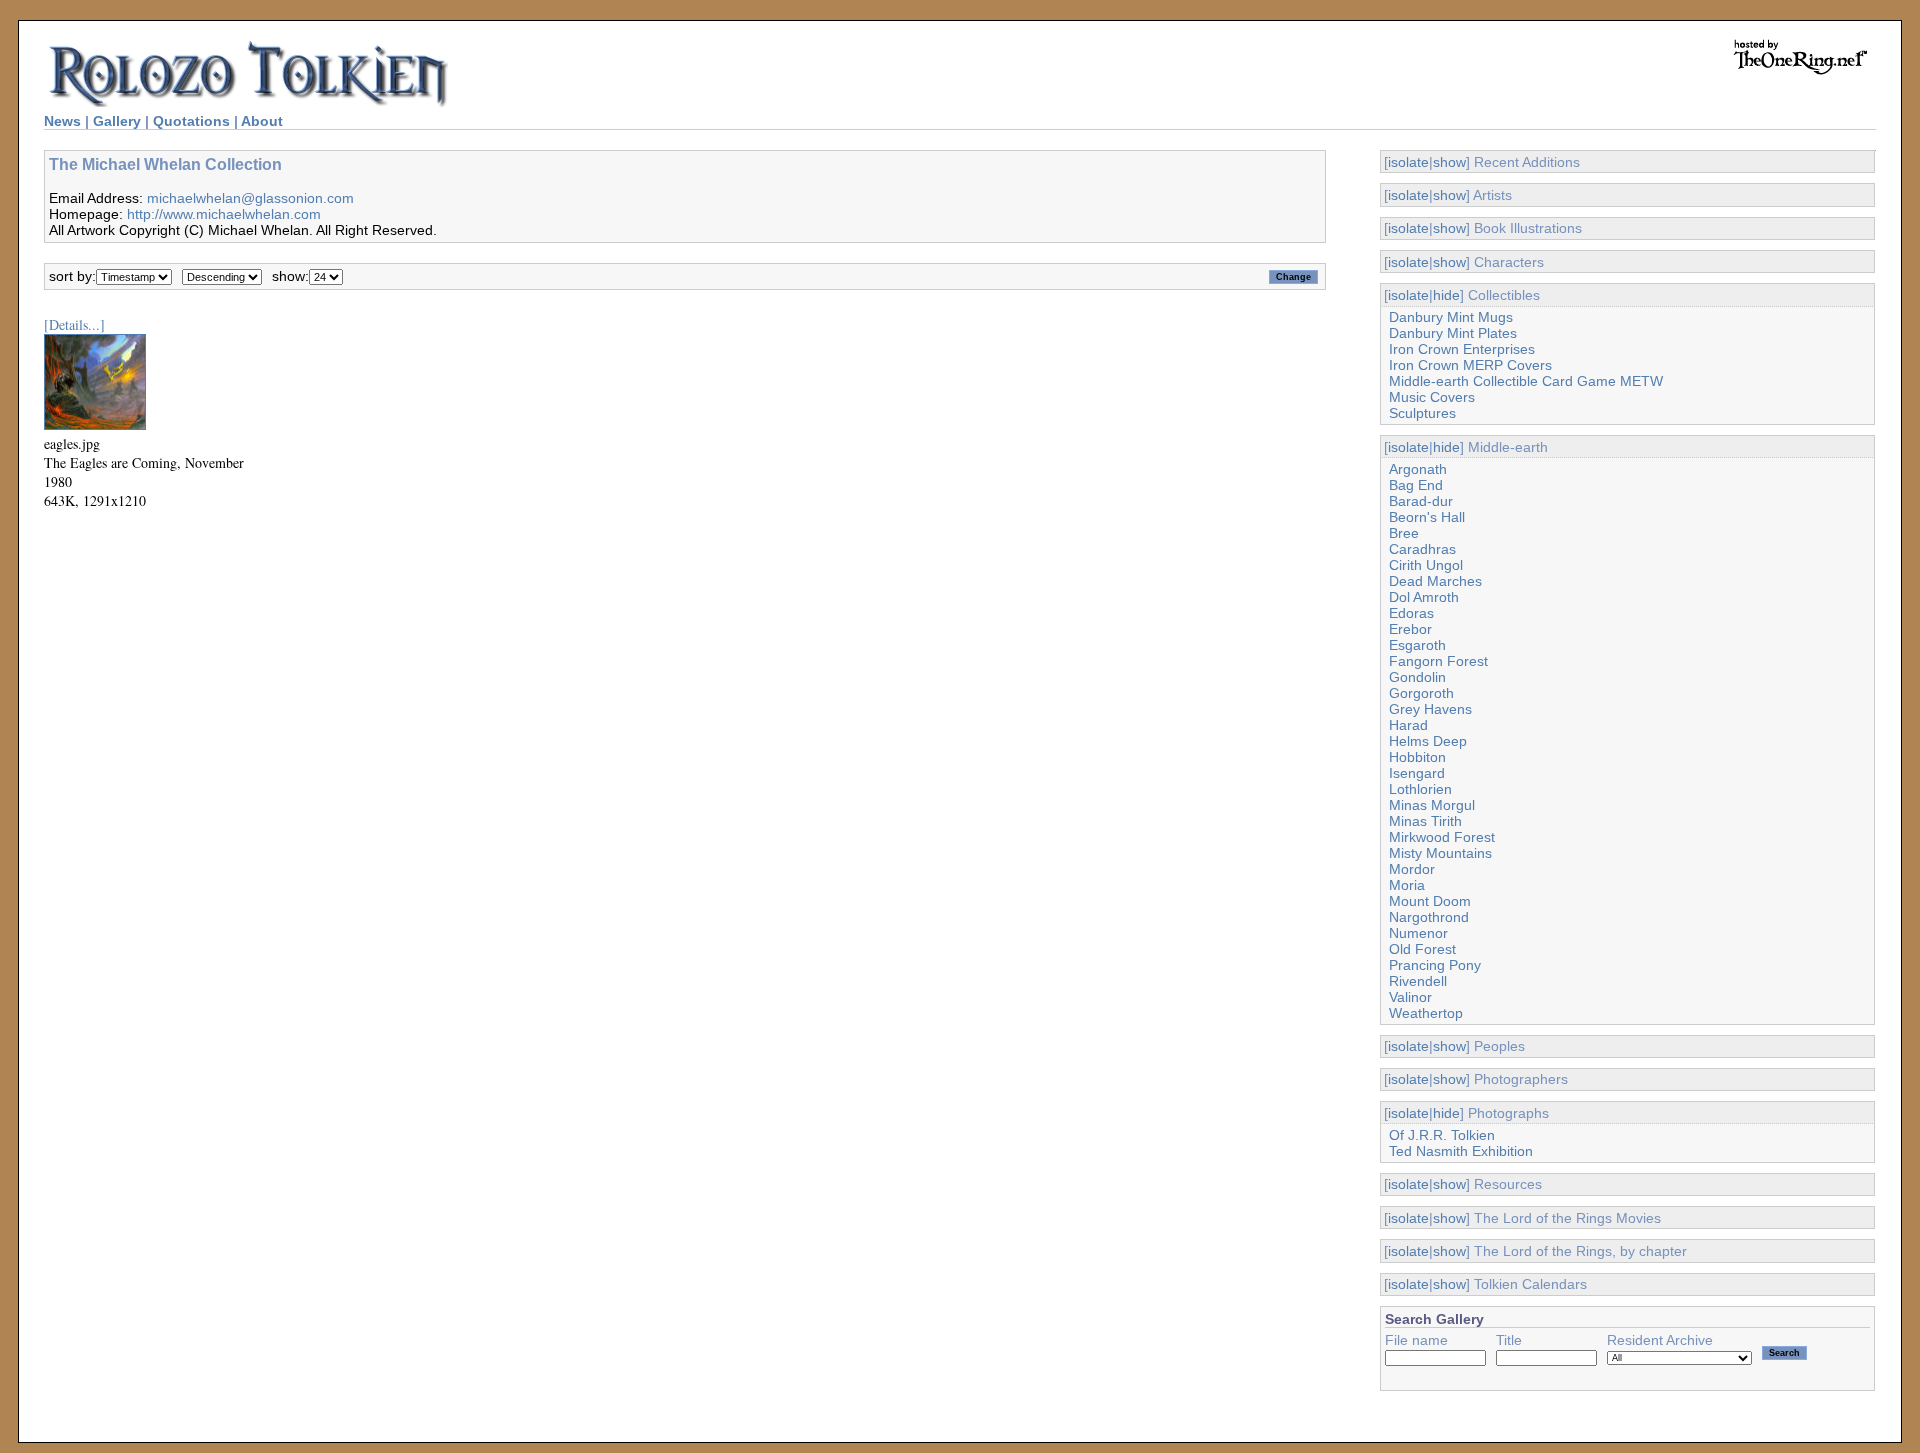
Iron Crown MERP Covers (1470, 365)
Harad (1408, 725)
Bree (1404, 533)
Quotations (191, 121)
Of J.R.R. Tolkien (1442, 1135)
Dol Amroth (1424, 597)
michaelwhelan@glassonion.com (250, 198)
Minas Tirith (1425, 821)
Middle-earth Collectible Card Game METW (1526, 381)
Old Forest (1422, 949)
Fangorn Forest (1438, 661)
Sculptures (1422, 413)
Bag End (1416, 485)
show (1449, 162)
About (262, 121)
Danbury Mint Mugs (1451, 317)
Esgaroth (1417, 645)
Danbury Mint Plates (1453, 333)
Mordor (1412, 869)
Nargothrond (1429, 917)
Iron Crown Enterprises (1462, 349)
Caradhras (1422, 549)
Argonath (1418, 469)
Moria (1407, 885)
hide (1446, 295)
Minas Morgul (1432, 805)
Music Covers (1432, 397)
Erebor (1410, 629)
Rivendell (1418, 981)
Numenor (1418, 933)
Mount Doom (1430, 901)
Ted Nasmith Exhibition (1461, 1151)
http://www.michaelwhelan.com (224, 214)
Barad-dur (1421, 501)
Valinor (1410, 997)
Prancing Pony (1435, 965)
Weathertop (1426, 1013)
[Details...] (74, 324)
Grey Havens (1430, 709)
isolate (1408, 162)
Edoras (1411, 613)
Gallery (117, 121)
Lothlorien (1420, 789)
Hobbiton (1417, 757)
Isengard (1417, 773)
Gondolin (1417, 677)
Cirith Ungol (1426, 565)
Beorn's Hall (1427, 517)
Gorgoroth (1421, 693)
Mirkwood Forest (1442, 837)
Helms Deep (1428, 741)
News (62, 121)
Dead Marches (1435, 581)
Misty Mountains (1440, 853)
